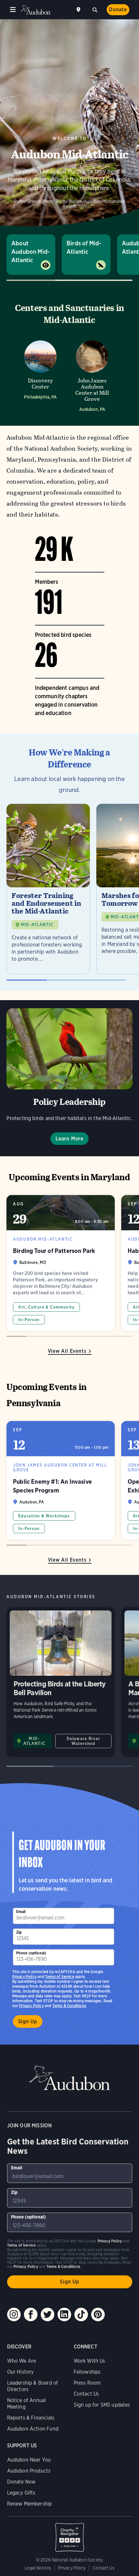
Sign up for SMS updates (102, 2405)
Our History (21, 2372)
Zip (19, 1932)
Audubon (36, 10)
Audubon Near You (29, 2460)
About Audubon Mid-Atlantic (31, 252)
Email (21, 1912)
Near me (79, 10)
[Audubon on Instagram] (14, 2314)
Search (95, 9)
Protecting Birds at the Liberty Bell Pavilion (61, 1682)
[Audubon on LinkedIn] (64, 2314)
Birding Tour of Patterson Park (61, 1263)
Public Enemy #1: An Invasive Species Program (61, 1480)
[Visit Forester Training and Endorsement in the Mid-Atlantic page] (48, 889)
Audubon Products (29, 2471)
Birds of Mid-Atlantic (84, 247)
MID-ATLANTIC (37, 925)
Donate (118, 10)
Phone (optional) (31, 1953)
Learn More (69, 1139)
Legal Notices (38, 2568)
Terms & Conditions (69, 2006)
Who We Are (22, 2361)
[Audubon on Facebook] (31, 2314)
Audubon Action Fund (33, 2429)
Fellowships (87, 2372)
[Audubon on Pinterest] (98, 2314)
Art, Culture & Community (46, 1307)
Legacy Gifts (21, 2493)
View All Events (67, 1351)
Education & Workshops (44, 1516)
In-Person (29, 1320)
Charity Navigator (70, 2534)
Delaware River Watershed (83, 1741)
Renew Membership (30, 2504)
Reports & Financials (31, 2418)
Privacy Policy (31, 2006)
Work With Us (90, 2361)
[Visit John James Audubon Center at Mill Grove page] (92, 374)
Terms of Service (60, 1977)
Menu (13, 10)
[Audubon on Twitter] (48, 2314)
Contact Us (86, 2394)
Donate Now (21, 2482)
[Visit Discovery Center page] (40, 374)
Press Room (87, 2383)
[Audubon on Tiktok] (81, 2314)
